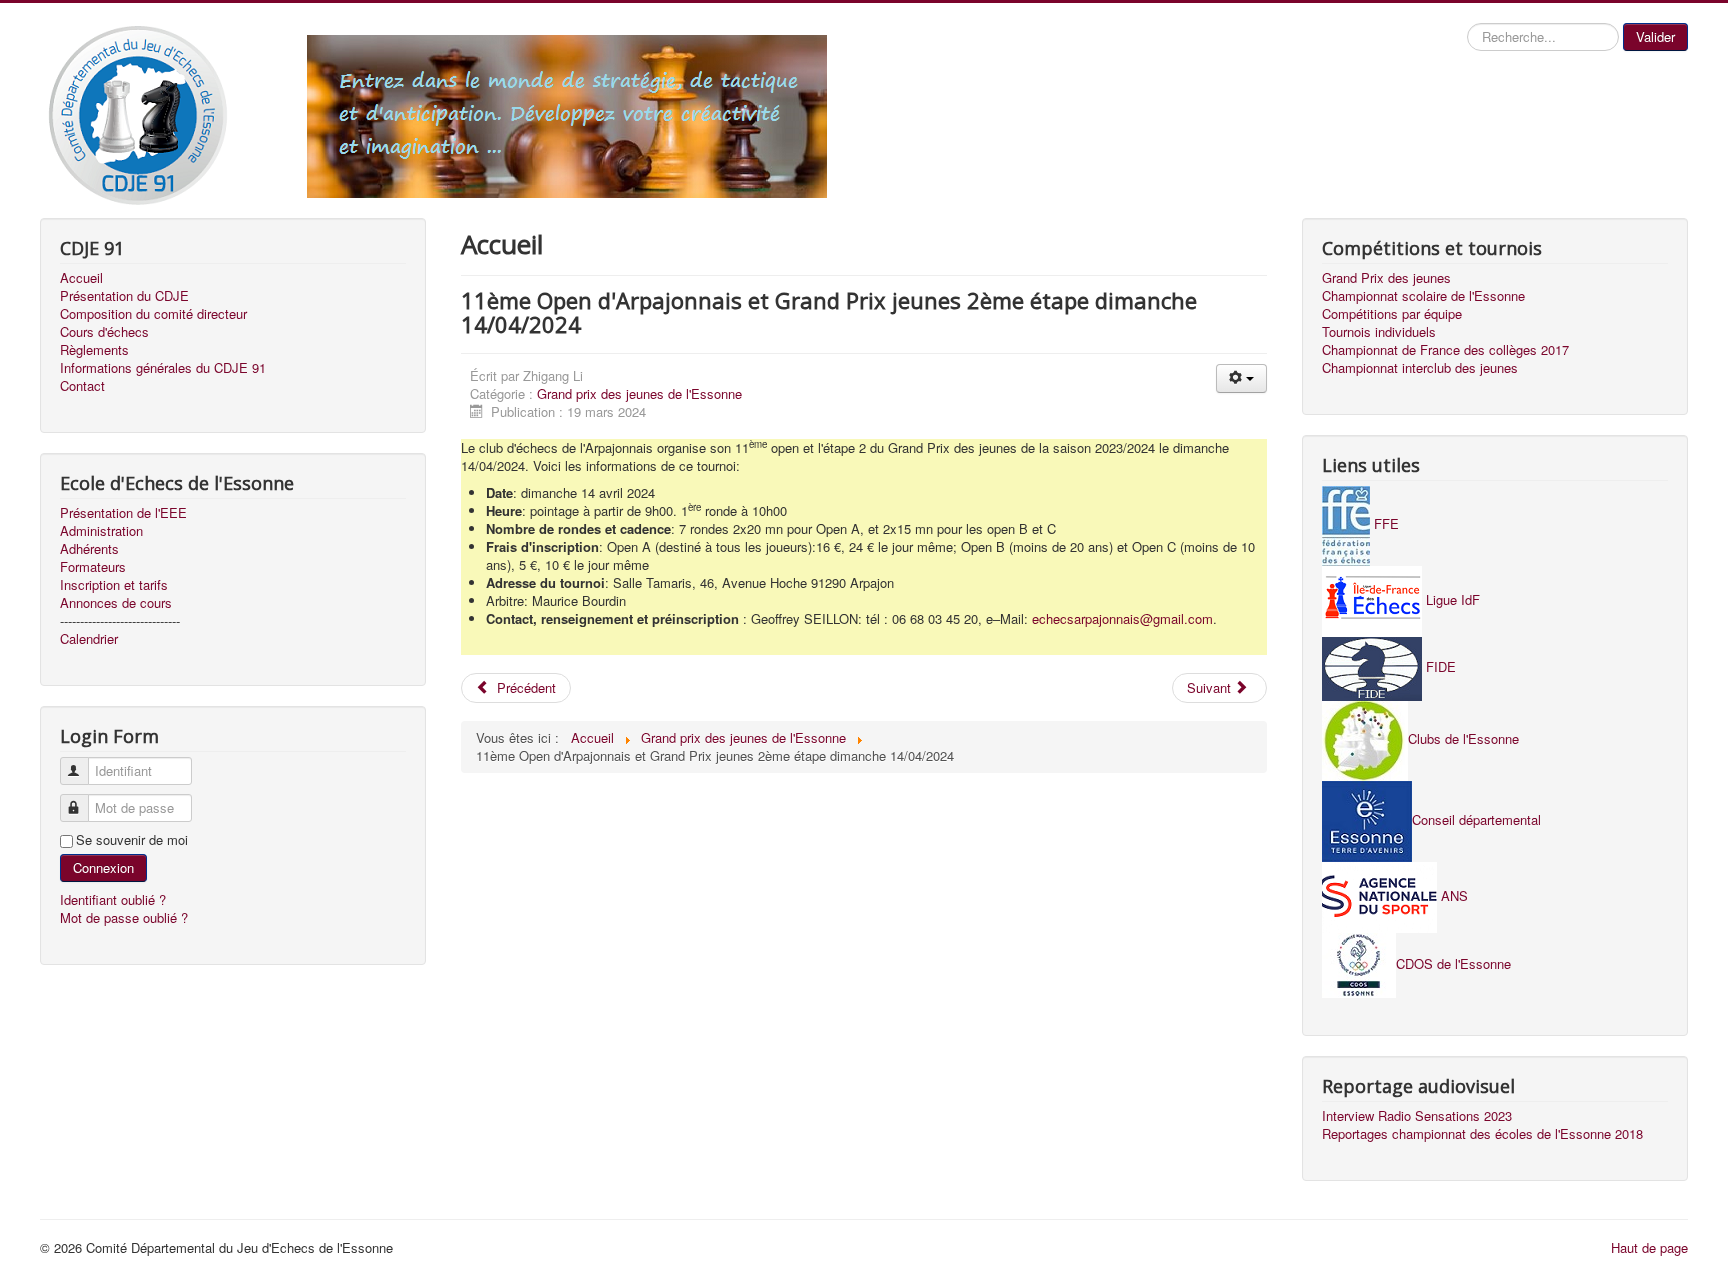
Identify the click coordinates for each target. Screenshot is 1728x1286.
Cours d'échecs (104, 332)
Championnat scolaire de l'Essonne (1423, 296)
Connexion (103, 867)
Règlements (94, 350)
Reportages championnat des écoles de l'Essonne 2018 (1482, 1134)
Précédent (524, 687)
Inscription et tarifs (114, 585)
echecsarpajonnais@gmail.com (1122, 618)
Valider (1655, 36)
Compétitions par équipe (1392, 314)
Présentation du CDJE (124, 296)
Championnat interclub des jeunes (1420, 368)
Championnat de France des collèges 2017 (1445, 350)
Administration (101, 531)
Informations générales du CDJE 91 (163, 368)
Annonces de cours (116, 603)
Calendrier (89, 639)
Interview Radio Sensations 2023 (1417, 1116)
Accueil (81, 278)
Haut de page (1649, 1247)
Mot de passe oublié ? (124, 917)
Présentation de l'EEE (123, 513)
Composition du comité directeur (153, 314)
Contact (82, 386)
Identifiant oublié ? (113, 899)
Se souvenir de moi (132, 840)
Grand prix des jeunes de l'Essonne (639, 393)
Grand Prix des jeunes (1386, 278)
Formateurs (93, 567)
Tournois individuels (1379, 332)
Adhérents (89, 549)
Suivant (1211, 687)
